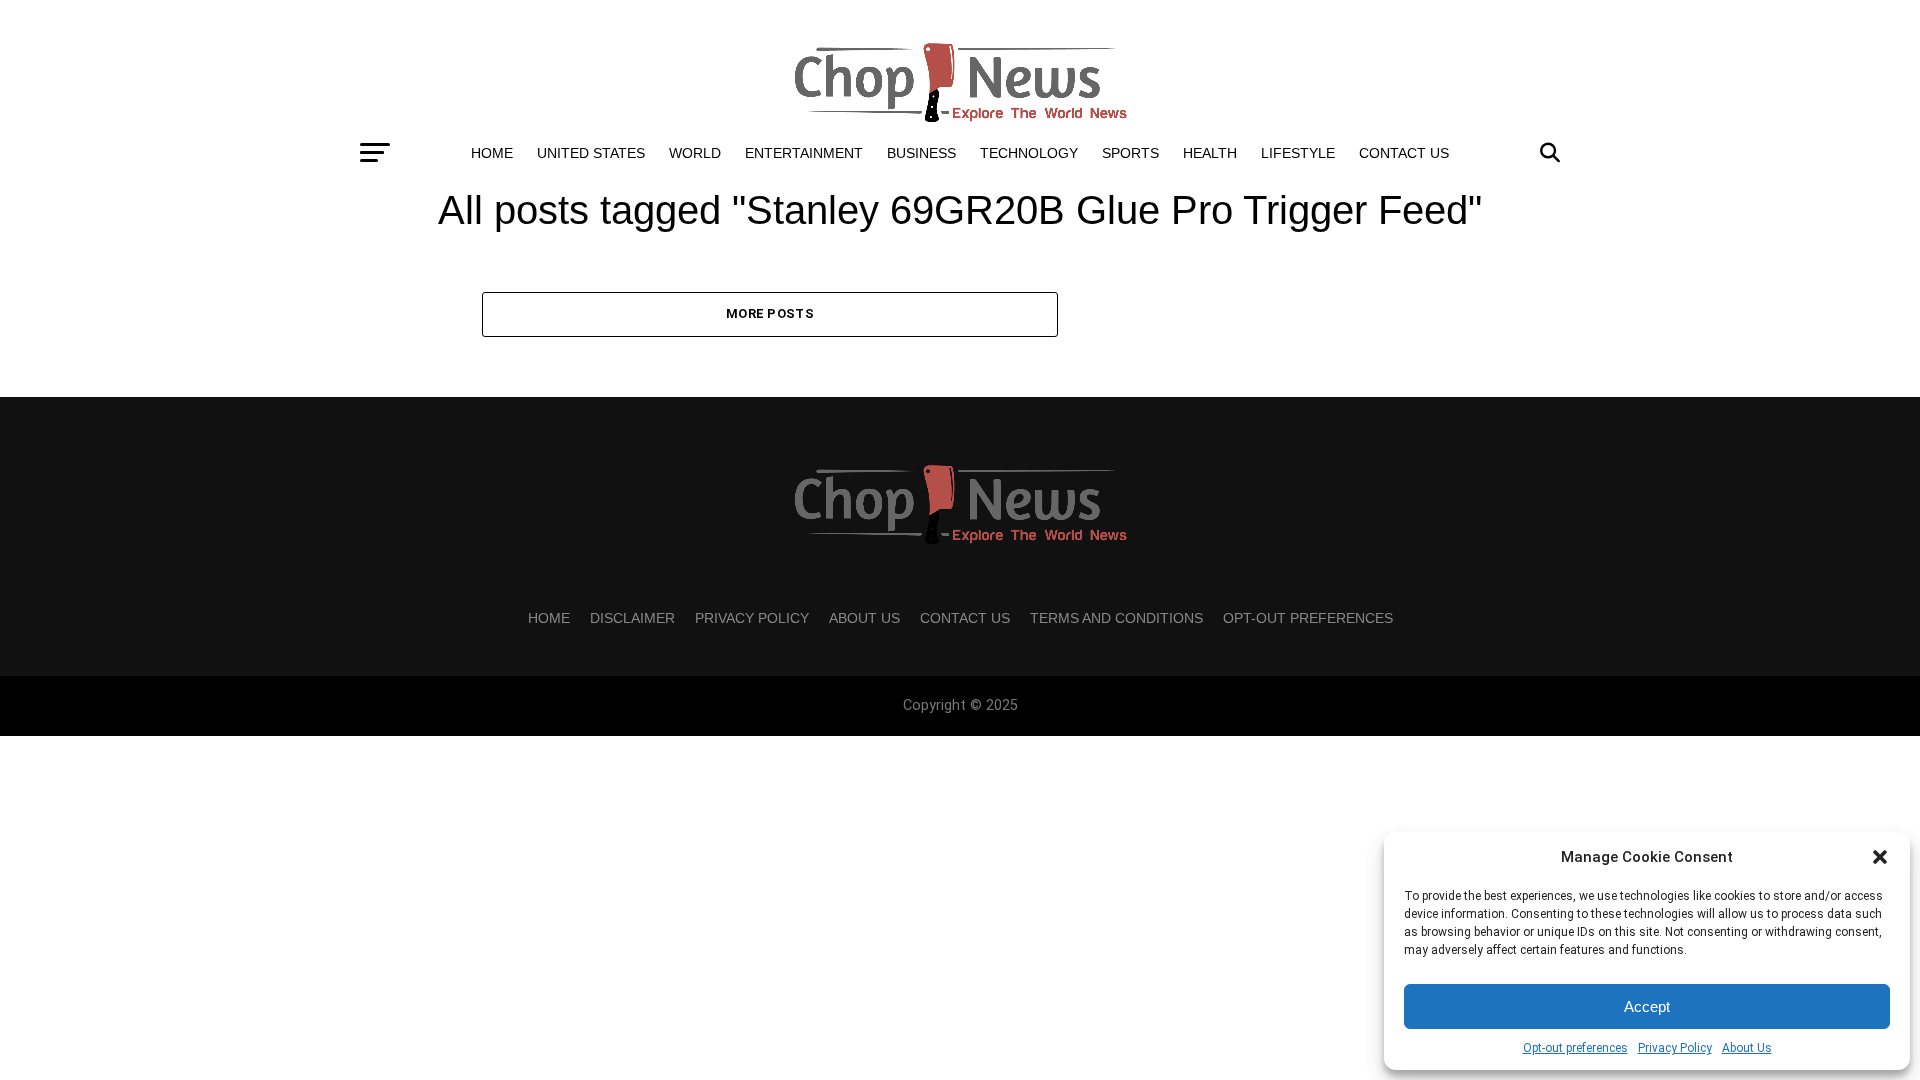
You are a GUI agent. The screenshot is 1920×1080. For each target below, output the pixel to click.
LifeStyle (1298, 153)
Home (492, 153)
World (695, 153)
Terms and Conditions (1116, 618)
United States (591, 153)
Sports (1130, 153)
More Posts (770, 313)
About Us (1747, 1048)
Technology (1029, 153)
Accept (1647, 1006)
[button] (1880, 857)
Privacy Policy (1675, 1048)
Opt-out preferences (1575, 1048)
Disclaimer (632, 618)
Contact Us (1404, 153)
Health (1210, 153)
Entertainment (804, 153)
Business (921, 153)
